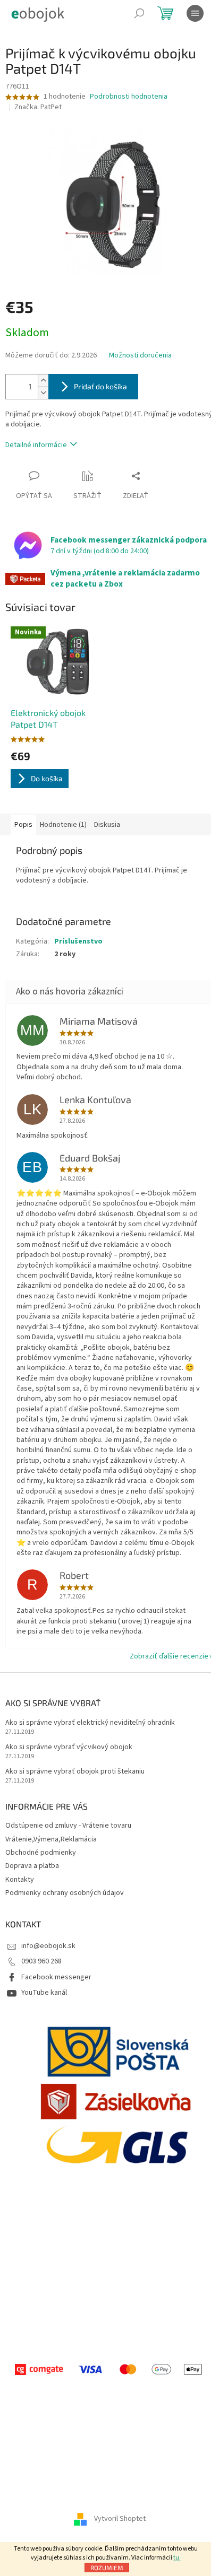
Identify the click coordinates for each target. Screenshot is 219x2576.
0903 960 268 (41, 1961)
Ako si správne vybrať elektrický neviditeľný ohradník (90, 1723)
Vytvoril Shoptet (120, 2519)
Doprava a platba (32, 1866)
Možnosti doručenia (140, 356)
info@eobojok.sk (48, 1946)
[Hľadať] (139, 13)
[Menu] (195, 13)
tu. (177, 2558)
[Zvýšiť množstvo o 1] (43, 381)
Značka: (38, 107)
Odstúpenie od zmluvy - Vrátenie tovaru (68, 1826)
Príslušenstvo (78, 941)
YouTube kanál (44, 1993)
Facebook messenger (56, 1977)
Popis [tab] (23, 825)
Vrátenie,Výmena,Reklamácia (51, 1839)
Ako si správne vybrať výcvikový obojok (69, 1747)
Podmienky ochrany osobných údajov (65, 1893)
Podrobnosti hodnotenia (129, 97)
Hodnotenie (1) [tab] (63, 825)
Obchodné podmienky (41, 1853)
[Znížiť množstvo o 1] (43, 393)
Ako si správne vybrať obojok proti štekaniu (75, 1772)
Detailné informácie (36, 445)
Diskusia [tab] (107, 825)
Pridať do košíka (100, 386)
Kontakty (20, 1880)
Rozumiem (107, 2568)
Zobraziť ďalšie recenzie (169, 1656)
